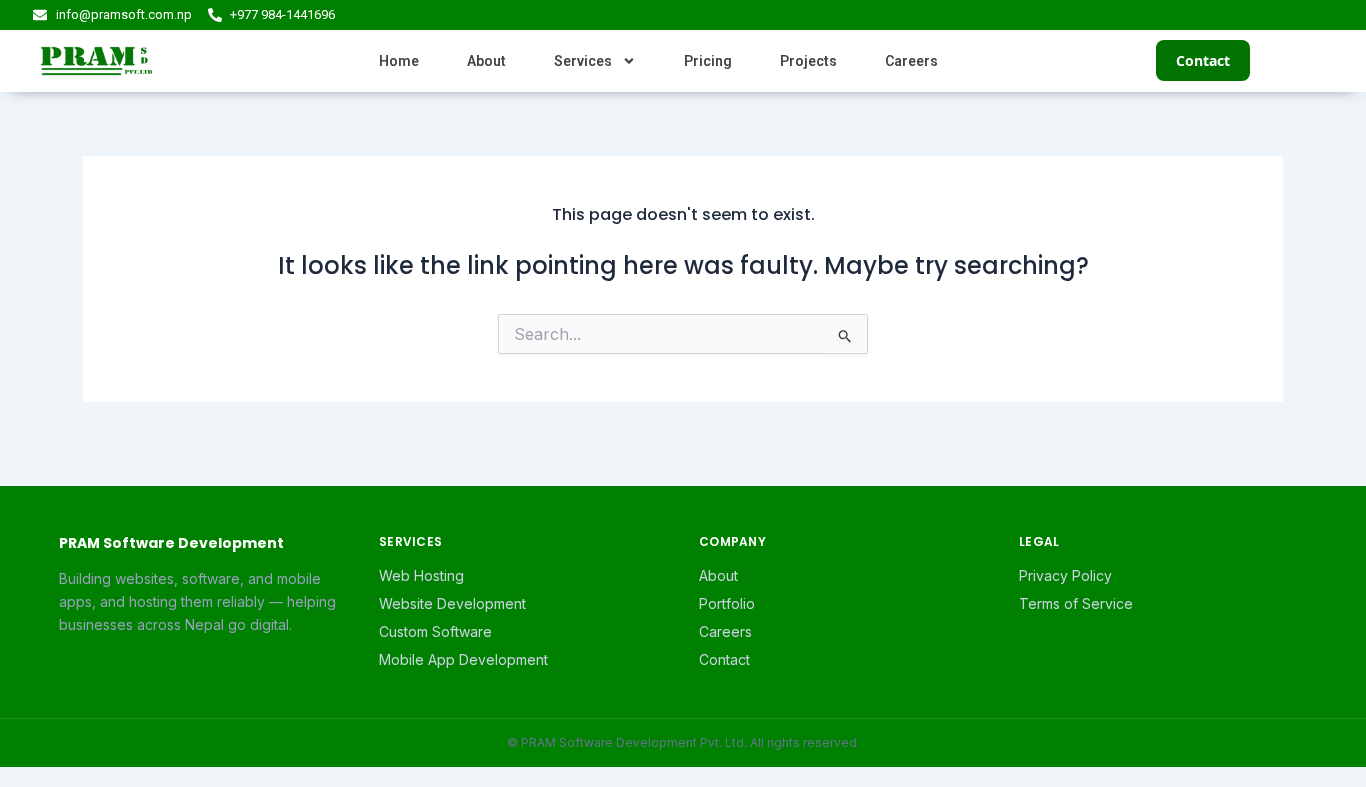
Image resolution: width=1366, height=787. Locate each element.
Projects (808, 61)
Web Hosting (421, 575)
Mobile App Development (463, 659)
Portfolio (727, 603)
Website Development (452, 603)
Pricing (708, 61)
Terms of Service (1076, 603)
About (486, 61)
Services (583, 61)
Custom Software (435, 631)
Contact (1203, 60)
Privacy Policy (1065, 575)
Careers (911, 61)
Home (399, 61)
